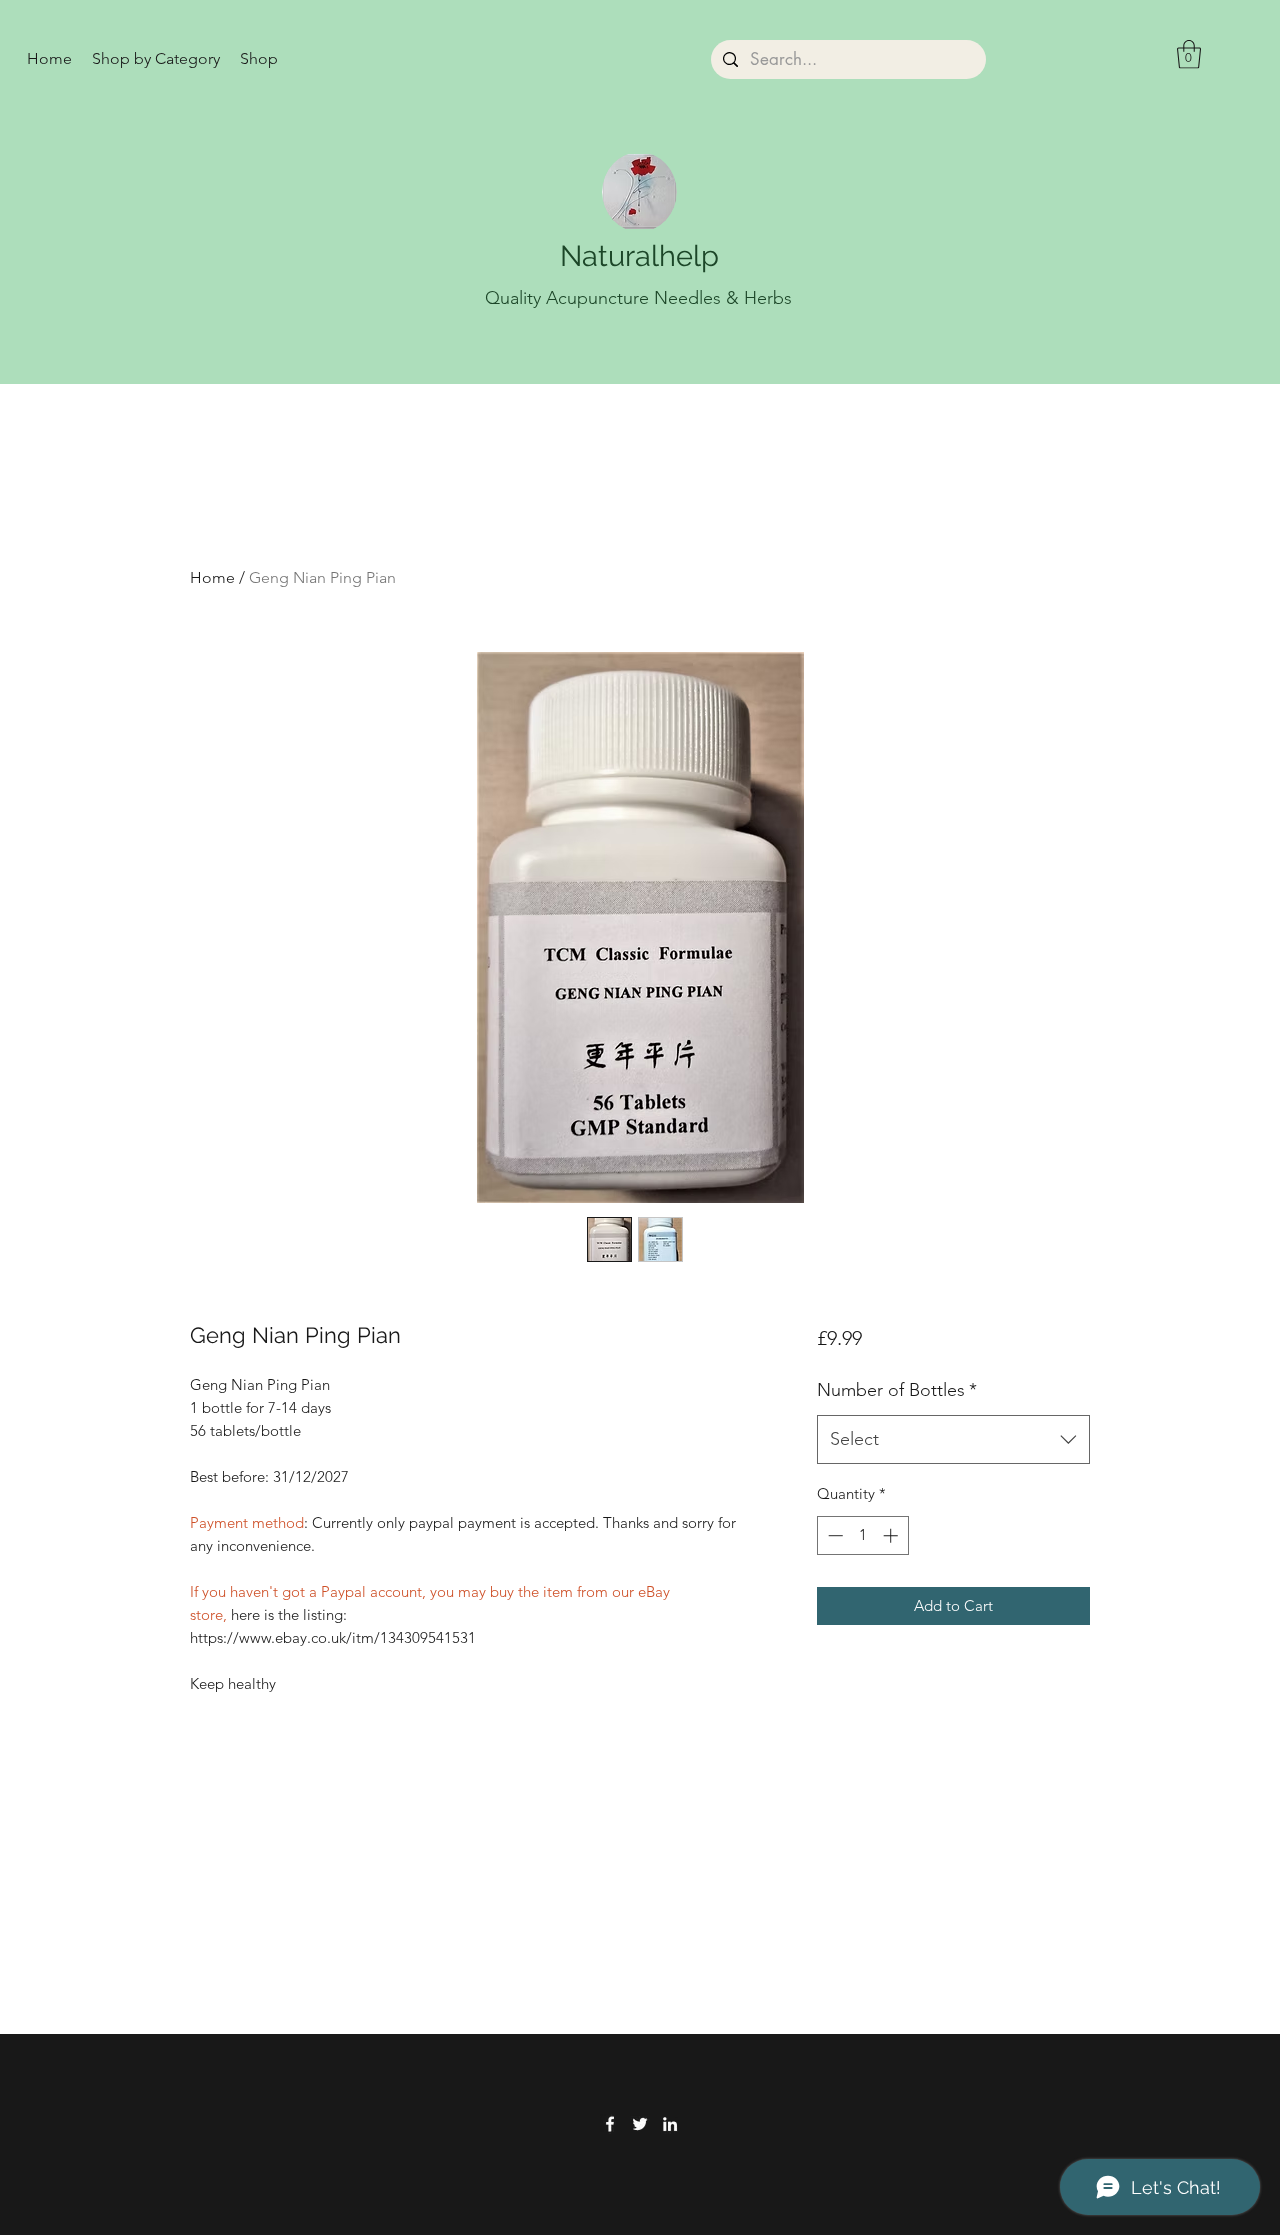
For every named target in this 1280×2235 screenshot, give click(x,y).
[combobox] (953, 1440)
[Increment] (892, 1535)
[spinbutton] (862, 1535)
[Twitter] (640, 2124)
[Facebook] (610, 2124)
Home (212, 577)
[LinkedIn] (670, 2124)
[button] (156, 59)
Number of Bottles (897, 1390)
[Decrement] (833, 1535)
